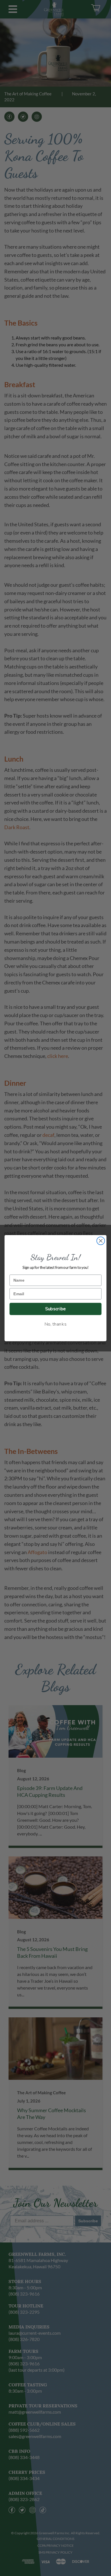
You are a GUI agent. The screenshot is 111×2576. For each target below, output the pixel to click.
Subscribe (55, 1309)
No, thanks (55, 1324)
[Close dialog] (101, 1241)
